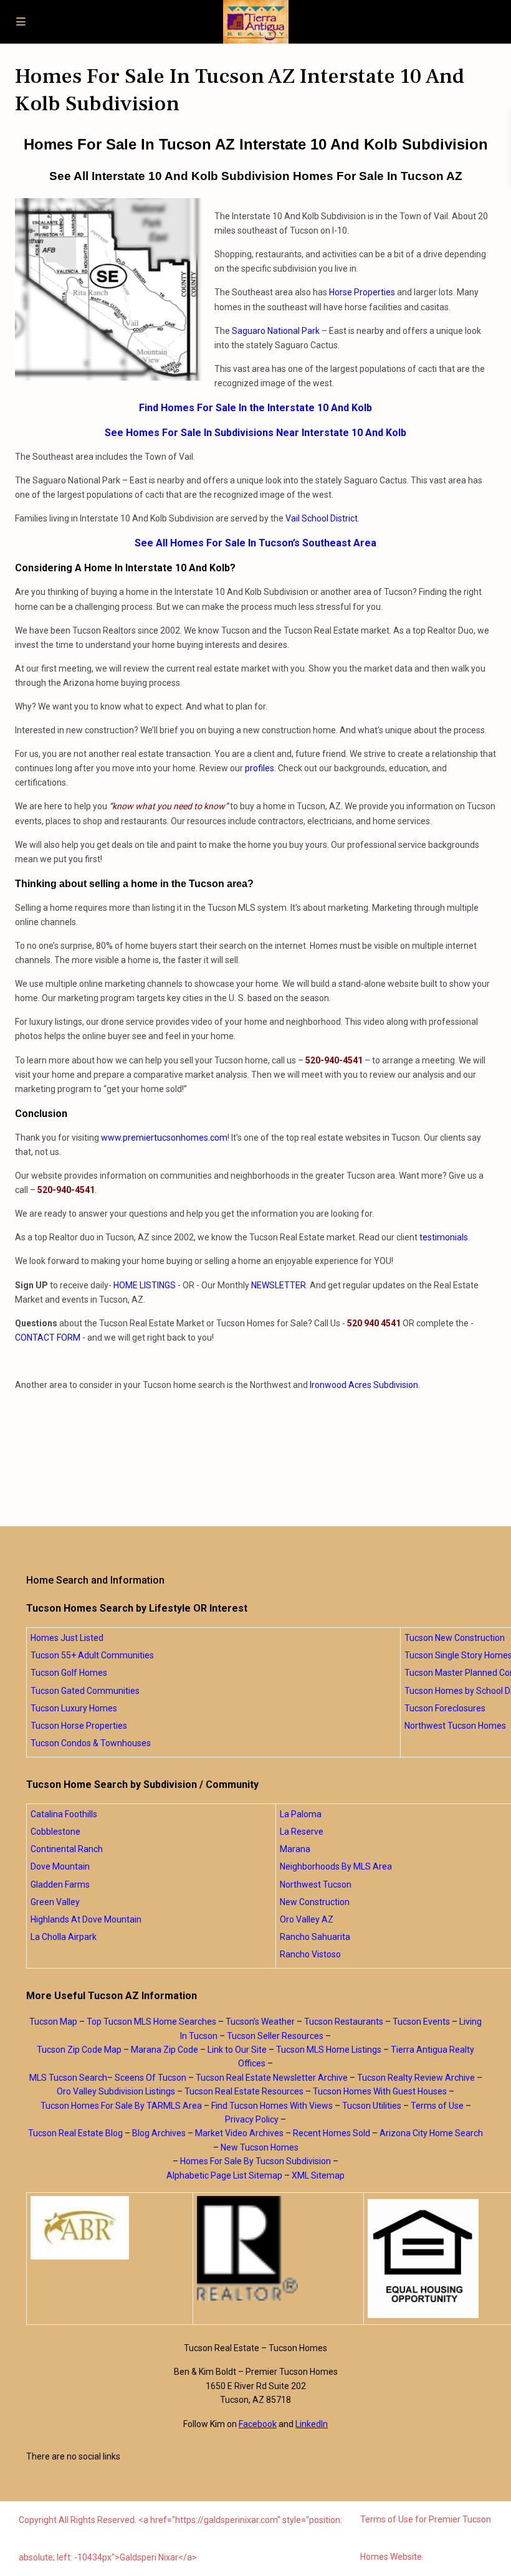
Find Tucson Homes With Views (272, 2106)
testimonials (444, 1237)
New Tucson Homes (260, 2147)
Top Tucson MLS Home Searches (151, 2022)
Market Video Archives (239, 2133)
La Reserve (302, 1832)
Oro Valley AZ (307, 1919)
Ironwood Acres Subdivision (364, 1385)
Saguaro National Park (276, 331)
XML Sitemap (318, 2175)
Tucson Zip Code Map (79, 2050)
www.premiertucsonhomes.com (164, 1138)
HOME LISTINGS (145, 1285)
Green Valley (55, 1902)
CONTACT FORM (48, 1338)
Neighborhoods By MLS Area (336, 1866)
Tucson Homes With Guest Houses (380, 2091)
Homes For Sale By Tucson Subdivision (255, 2161)
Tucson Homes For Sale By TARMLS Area (121, 2106)
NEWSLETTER (279, 1285)
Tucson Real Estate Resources (244, 2091)
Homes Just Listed (67, 1638)
